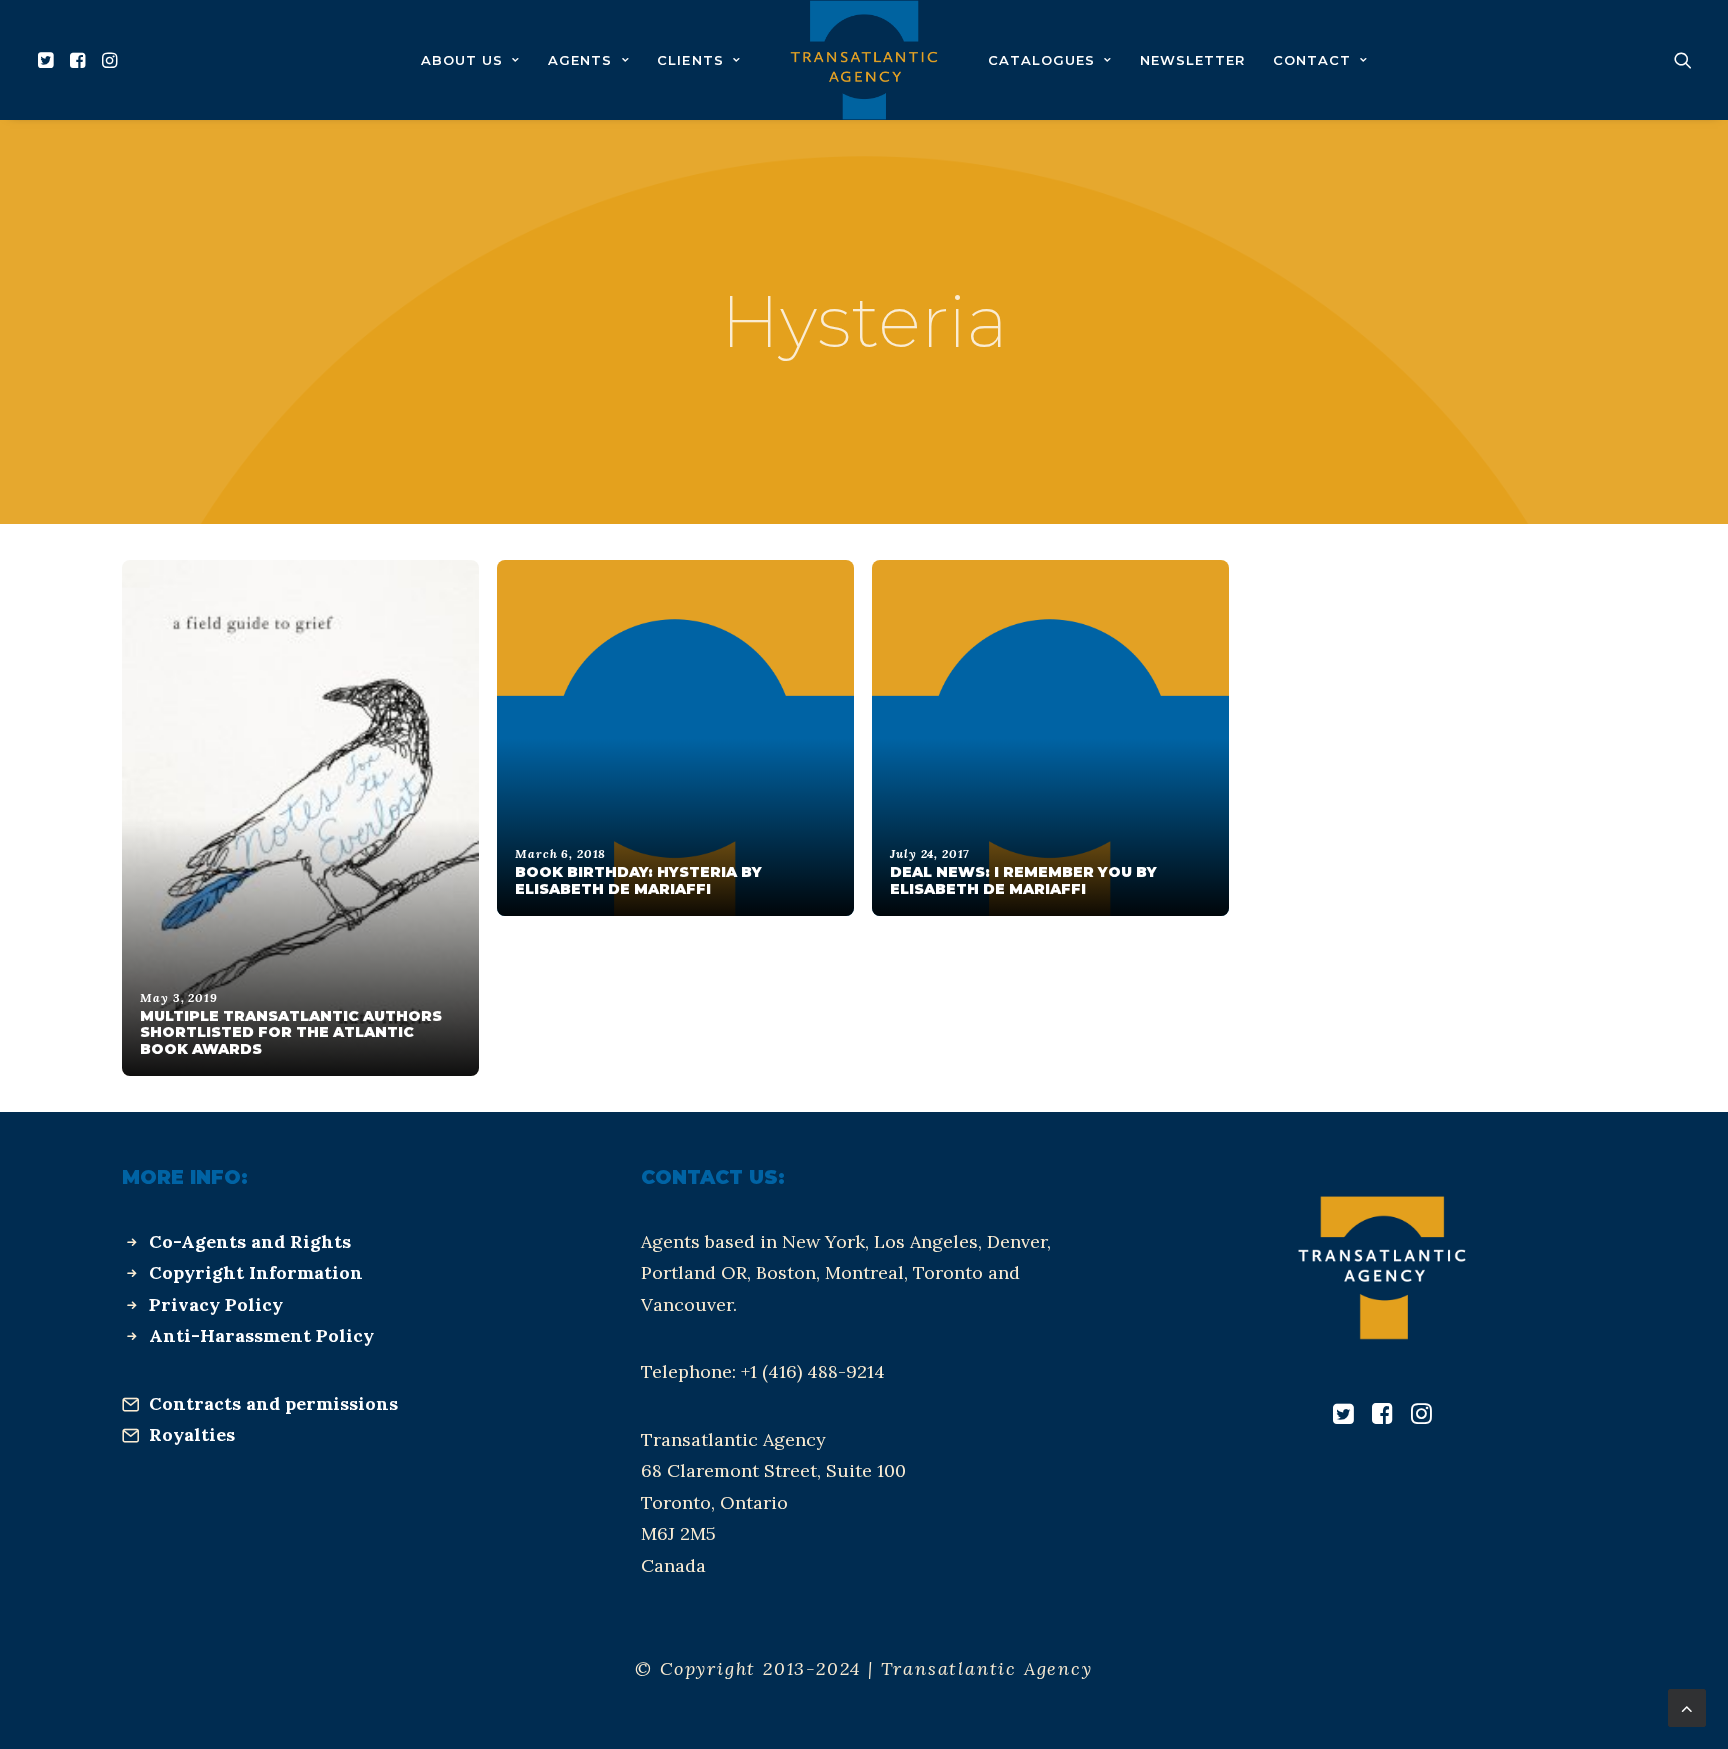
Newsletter (1192, 60)
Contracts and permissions (273, 1403)
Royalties (192, 1434)
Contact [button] (1312, 60)
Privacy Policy (216, 1304)
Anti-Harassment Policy (261, 1335)
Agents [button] (580, 60)
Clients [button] (690, 60)
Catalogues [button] (1041, 60)
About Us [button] (462, 60)
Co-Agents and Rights (250, 1241)
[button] (48, 60)
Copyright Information (256, 1272)
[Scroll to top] (1687, 1706)
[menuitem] (48, 60)
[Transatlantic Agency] (863, 60)
